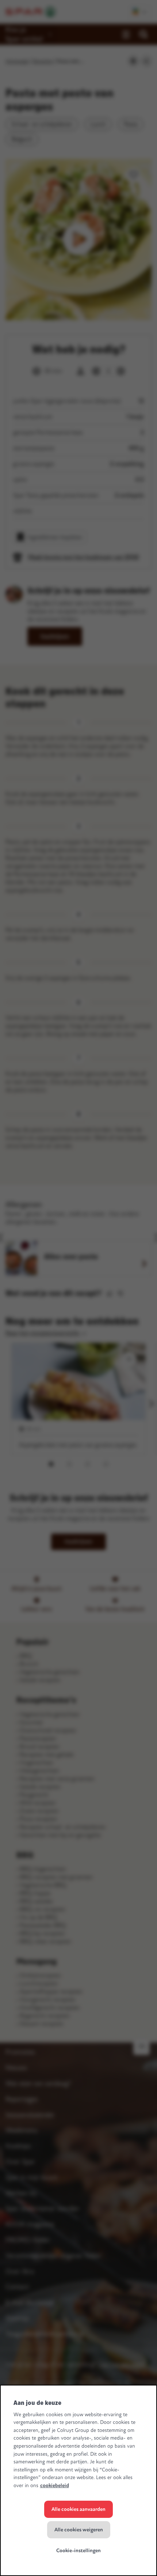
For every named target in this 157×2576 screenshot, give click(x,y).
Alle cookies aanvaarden (78, 2509)
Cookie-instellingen (78, 2551)
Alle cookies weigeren (79, 2530)
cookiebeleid (55, 2486)
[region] (78, 2480)
